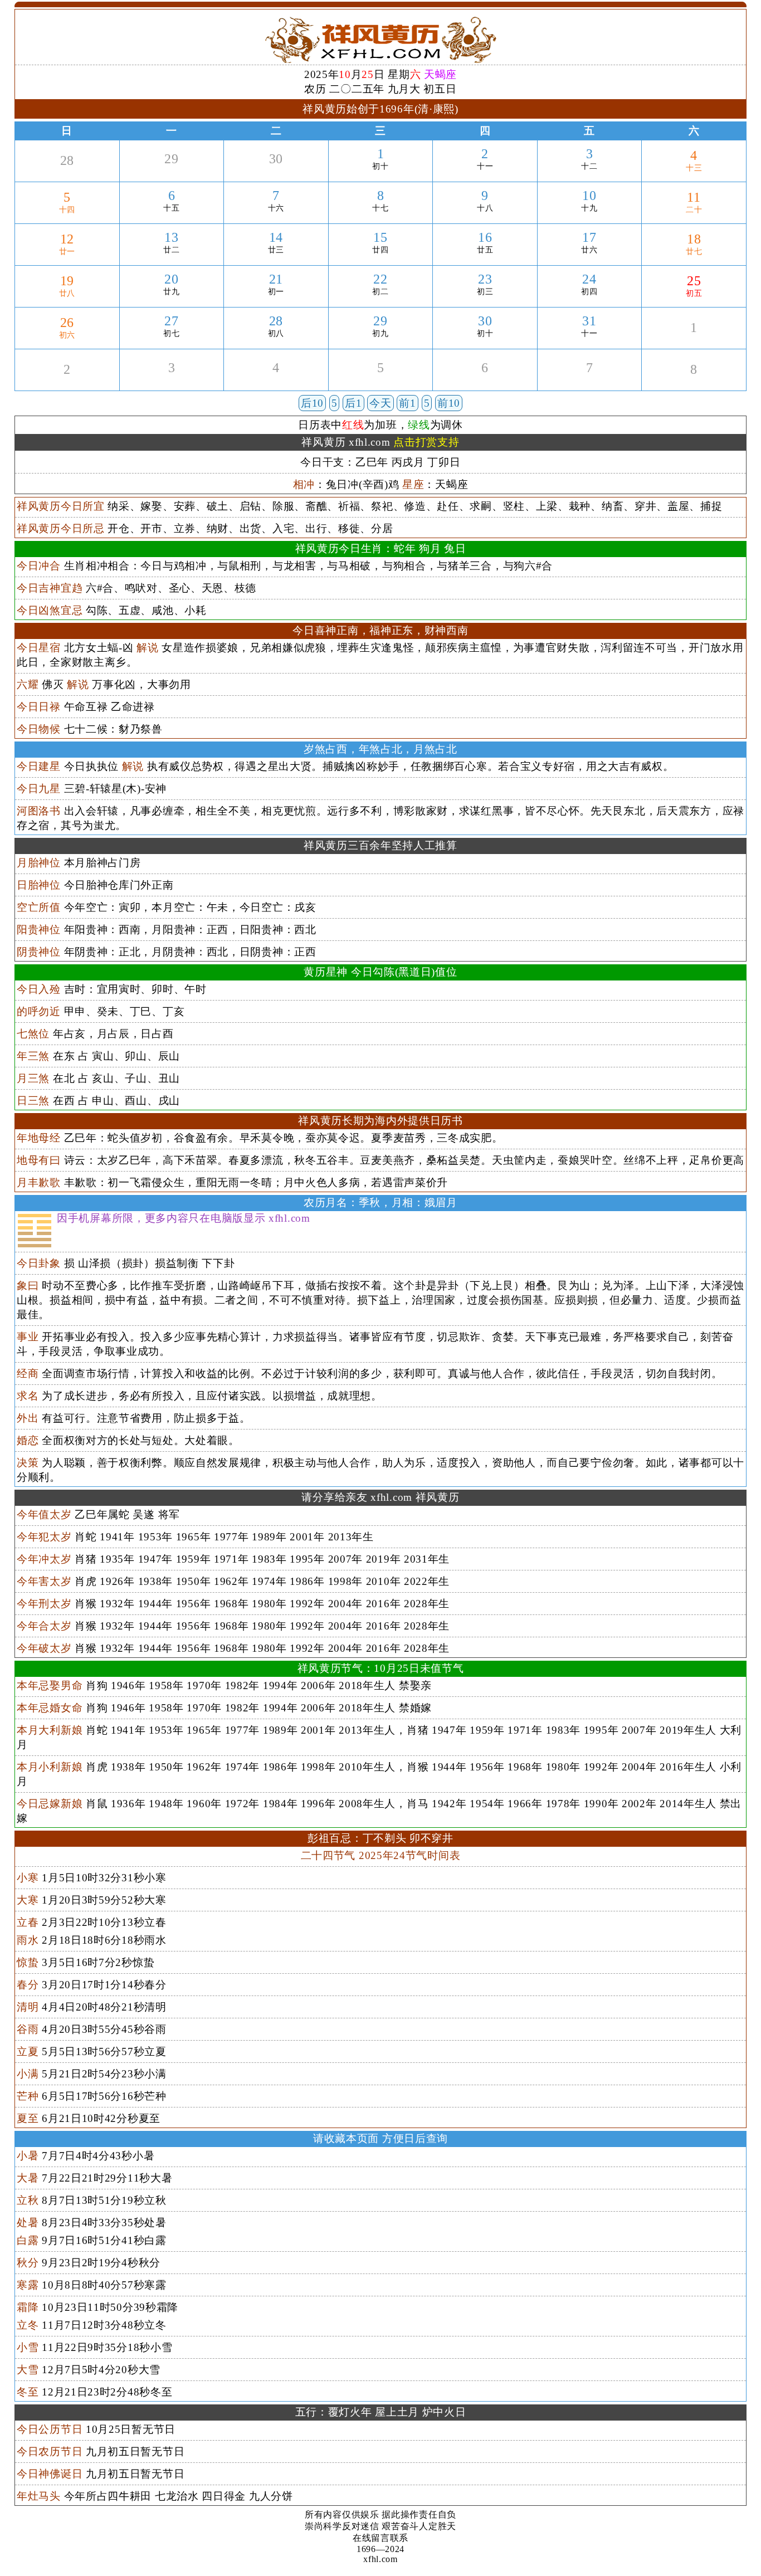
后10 (312, 403)
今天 (380, 403)
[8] (694, 382)
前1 (407, 403)
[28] (67, 174)
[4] (276, 381)
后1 (353, 403)
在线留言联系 (380, 2538)
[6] (485, 381)
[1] (694, 341)
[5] (380, 381)
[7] (590, 381)
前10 (449, 403)
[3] (171, 381)
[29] (172, 172)
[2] (67, 382)
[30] (276, 172)
